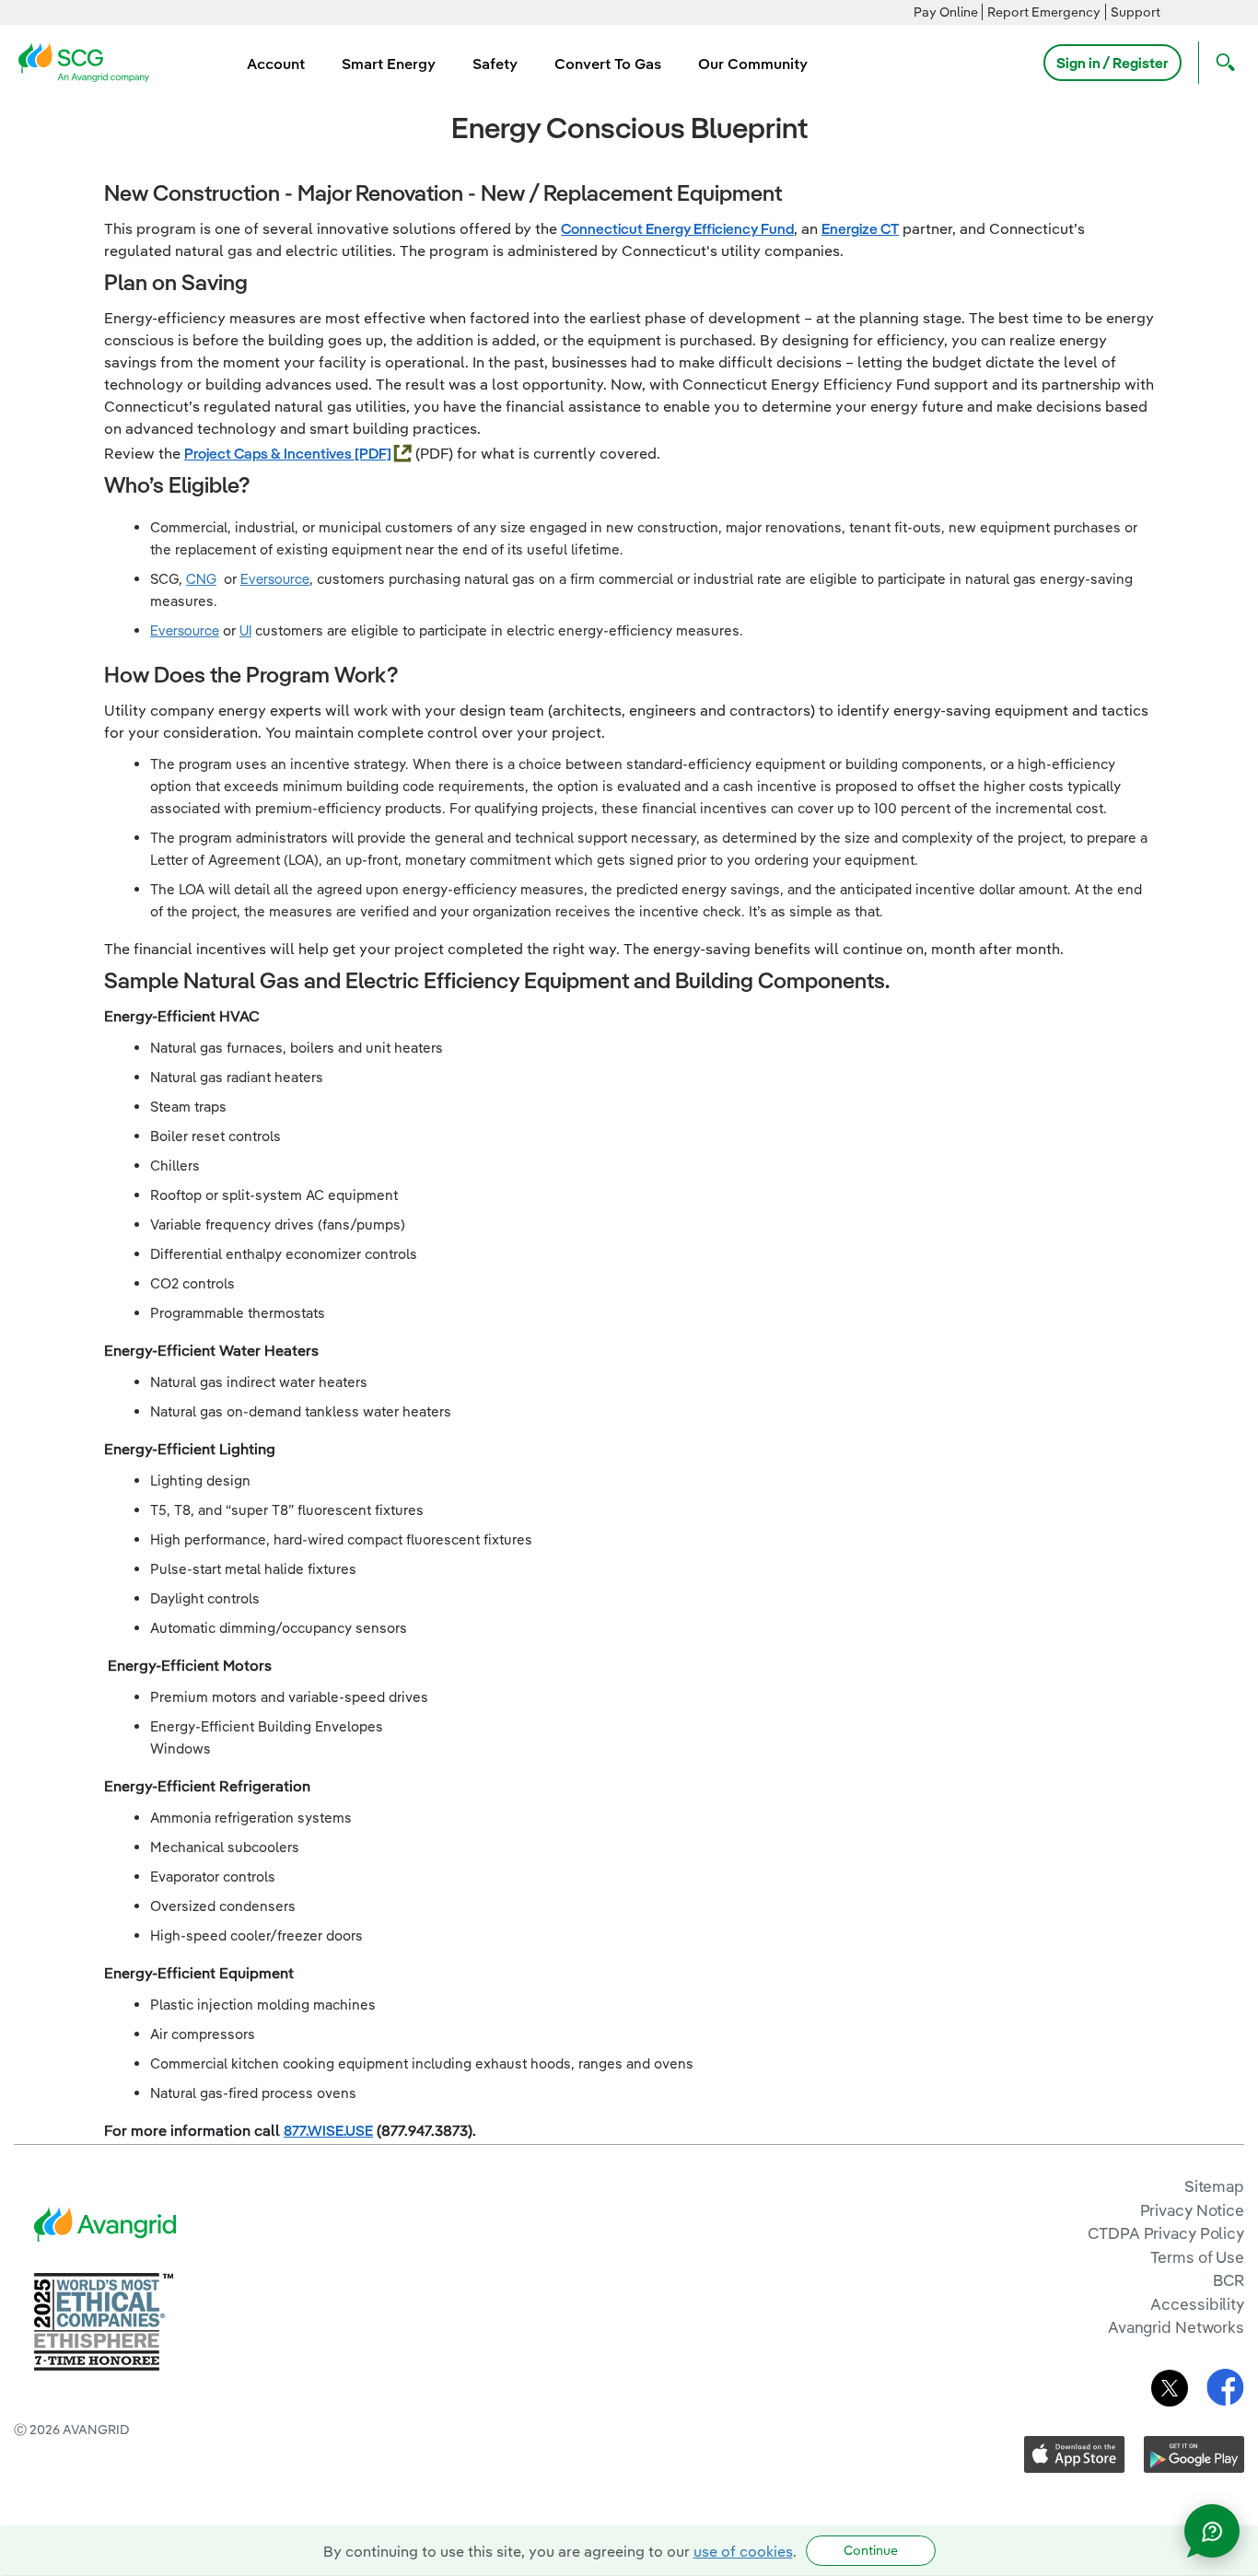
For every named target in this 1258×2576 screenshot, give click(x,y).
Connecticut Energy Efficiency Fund (677, 228)
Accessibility (1197, 2304)
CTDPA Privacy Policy (1166, 2233)
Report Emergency (1044, 12)
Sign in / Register (1112, 63)
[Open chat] (1212, 2531)
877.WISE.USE (328, 2130)
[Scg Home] (89, 61)
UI (245, 630)
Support (1136, 12)
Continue (871, 2550)
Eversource (275, 579)
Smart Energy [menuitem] (389, 64)
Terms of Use (1197, 2257)
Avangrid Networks (1176, 2327)
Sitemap (1214, 2186)
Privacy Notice (1192, 2210)
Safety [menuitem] (495, 64)
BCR (1229, 2280)
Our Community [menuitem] (753, 64)
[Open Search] (1221, 63)
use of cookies (743, 2551)
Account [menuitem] (276, 64)
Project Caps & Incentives (269, 453)
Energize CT (860, 228)
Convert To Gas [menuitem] (608, 64)
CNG (201, 579)
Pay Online (946, 12)
